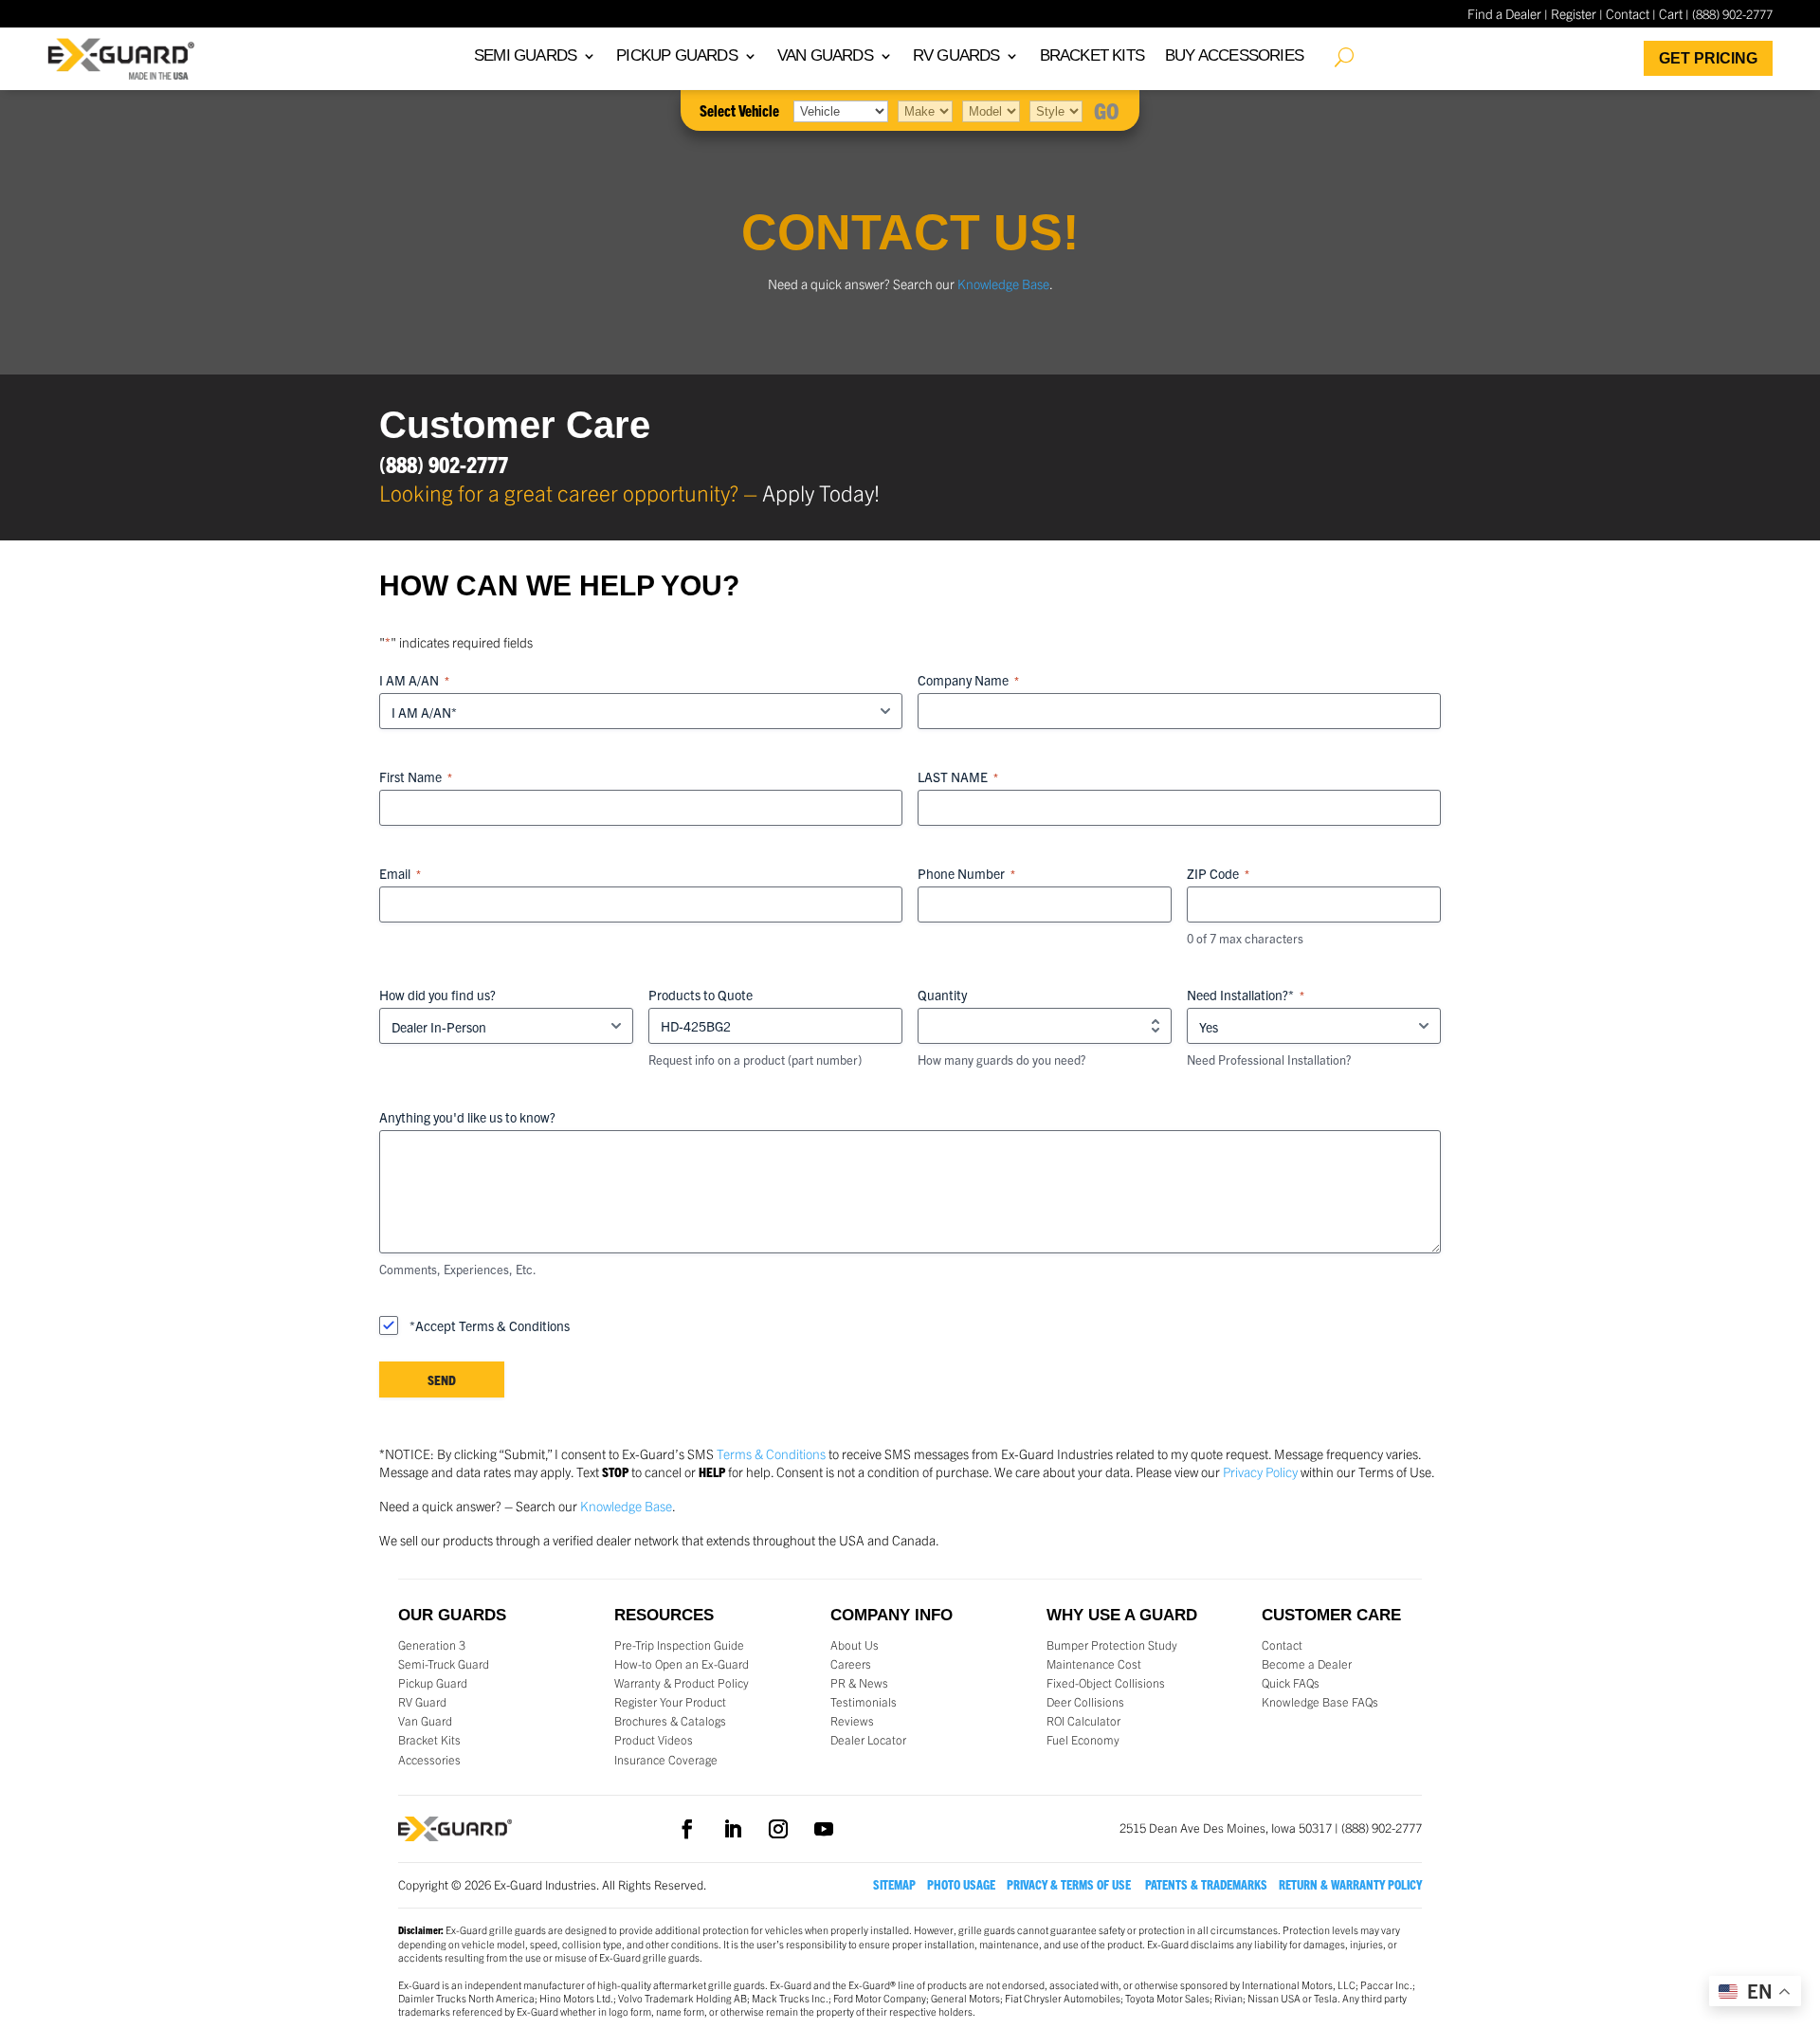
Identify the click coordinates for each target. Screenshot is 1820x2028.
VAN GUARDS (825, 57)
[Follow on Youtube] (824, 1829)
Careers (851, 1664)
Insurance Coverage (666, 1760)
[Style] (1056, 110)
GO (1107, 110)
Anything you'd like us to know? (467, 1117)
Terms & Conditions (771, 1453)
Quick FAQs (1291, 1683)
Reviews (852, 1721)
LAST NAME (958, 776)
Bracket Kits (429, 1740)
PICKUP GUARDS (677, 57)
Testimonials (864, 1702)
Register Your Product (670, 1702)
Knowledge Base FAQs (1320, 1702)
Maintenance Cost (1094, 1664)
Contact (1628, 13)
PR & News (859, 1683)
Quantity (942, 995)
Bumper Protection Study (1112, 1645)
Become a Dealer (1307, 1664)
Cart (1671, 13)
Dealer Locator (868, 1740)
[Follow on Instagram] (778, 1829)
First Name (416, 776)
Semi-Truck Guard (444, 1664)
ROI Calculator (1083, 1721)
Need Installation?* (1246, 995)
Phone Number (966, 873)
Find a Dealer (1504, 13)
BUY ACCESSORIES (1234, 57)
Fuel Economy (1083, 1740)
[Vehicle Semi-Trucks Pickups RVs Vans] (841, 110)
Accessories (429, 1760)
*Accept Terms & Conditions (490, 1325)
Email (400, 873)
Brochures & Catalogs (670, 1721)
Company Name (968, 680)
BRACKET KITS (1092, 57)
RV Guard (422, 1702)
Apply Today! (821, 493)
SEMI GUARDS (525, 57)
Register (1574, 13)
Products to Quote (701, 995)
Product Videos (654, 1740)
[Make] (925, 110)
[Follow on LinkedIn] (733, 1829)
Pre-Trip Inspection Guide (679, 1645)
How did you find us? (437, 995)
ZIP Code (1218, 873)
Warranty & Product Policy (682, 1683)
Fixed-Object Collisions (1106, 1683)
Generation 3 (432, 1645)
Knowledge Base (1003, 283)
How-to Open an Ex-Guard (682, 1664)
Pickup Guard (433, 1683)
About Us (855, 1645)
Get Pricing (1708, 58)
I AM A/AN (414, 680)
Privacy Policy (1260, 1471)
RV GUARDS (956, 57)
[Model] (991, 110)
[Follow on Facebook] (687, 1829)
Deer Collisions (1085, 1702)
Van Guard (425, 1721)
